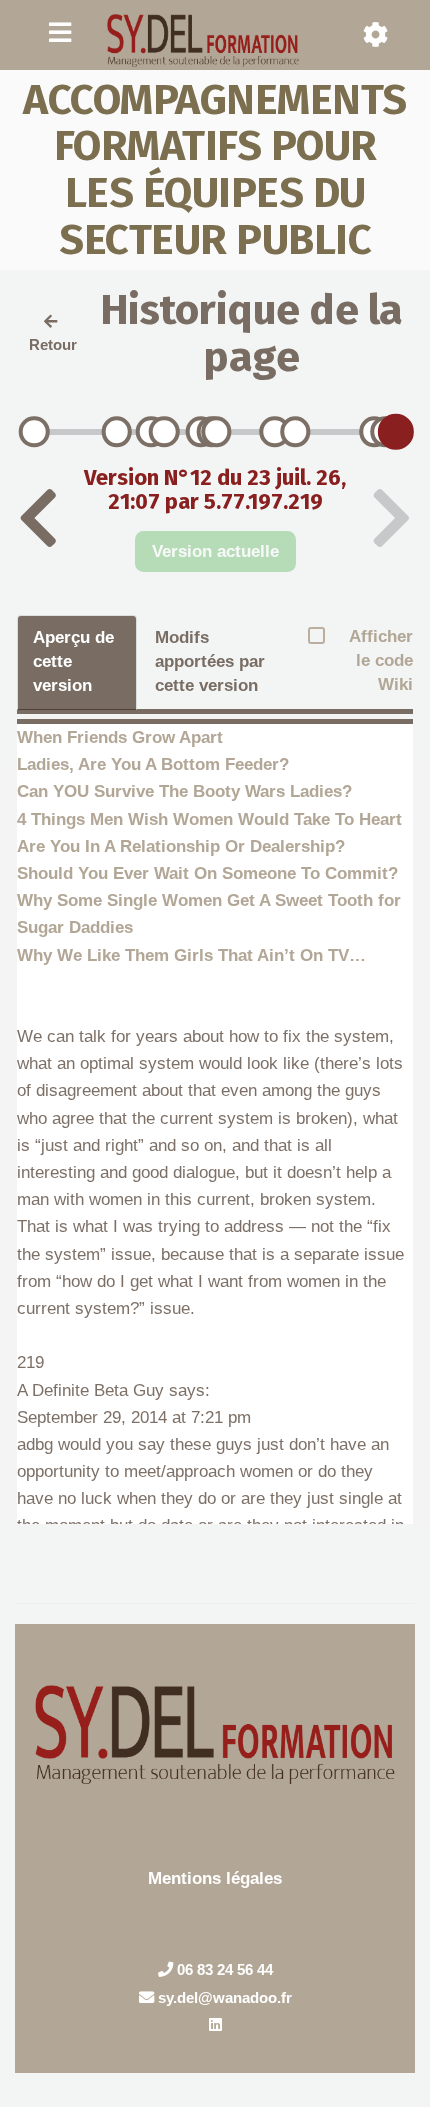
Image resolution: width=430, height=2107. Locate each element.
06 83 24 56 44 (223, 1969)
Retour (53, 344)
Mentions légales (215, 1878)
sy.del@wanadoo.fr (223, 1997)
